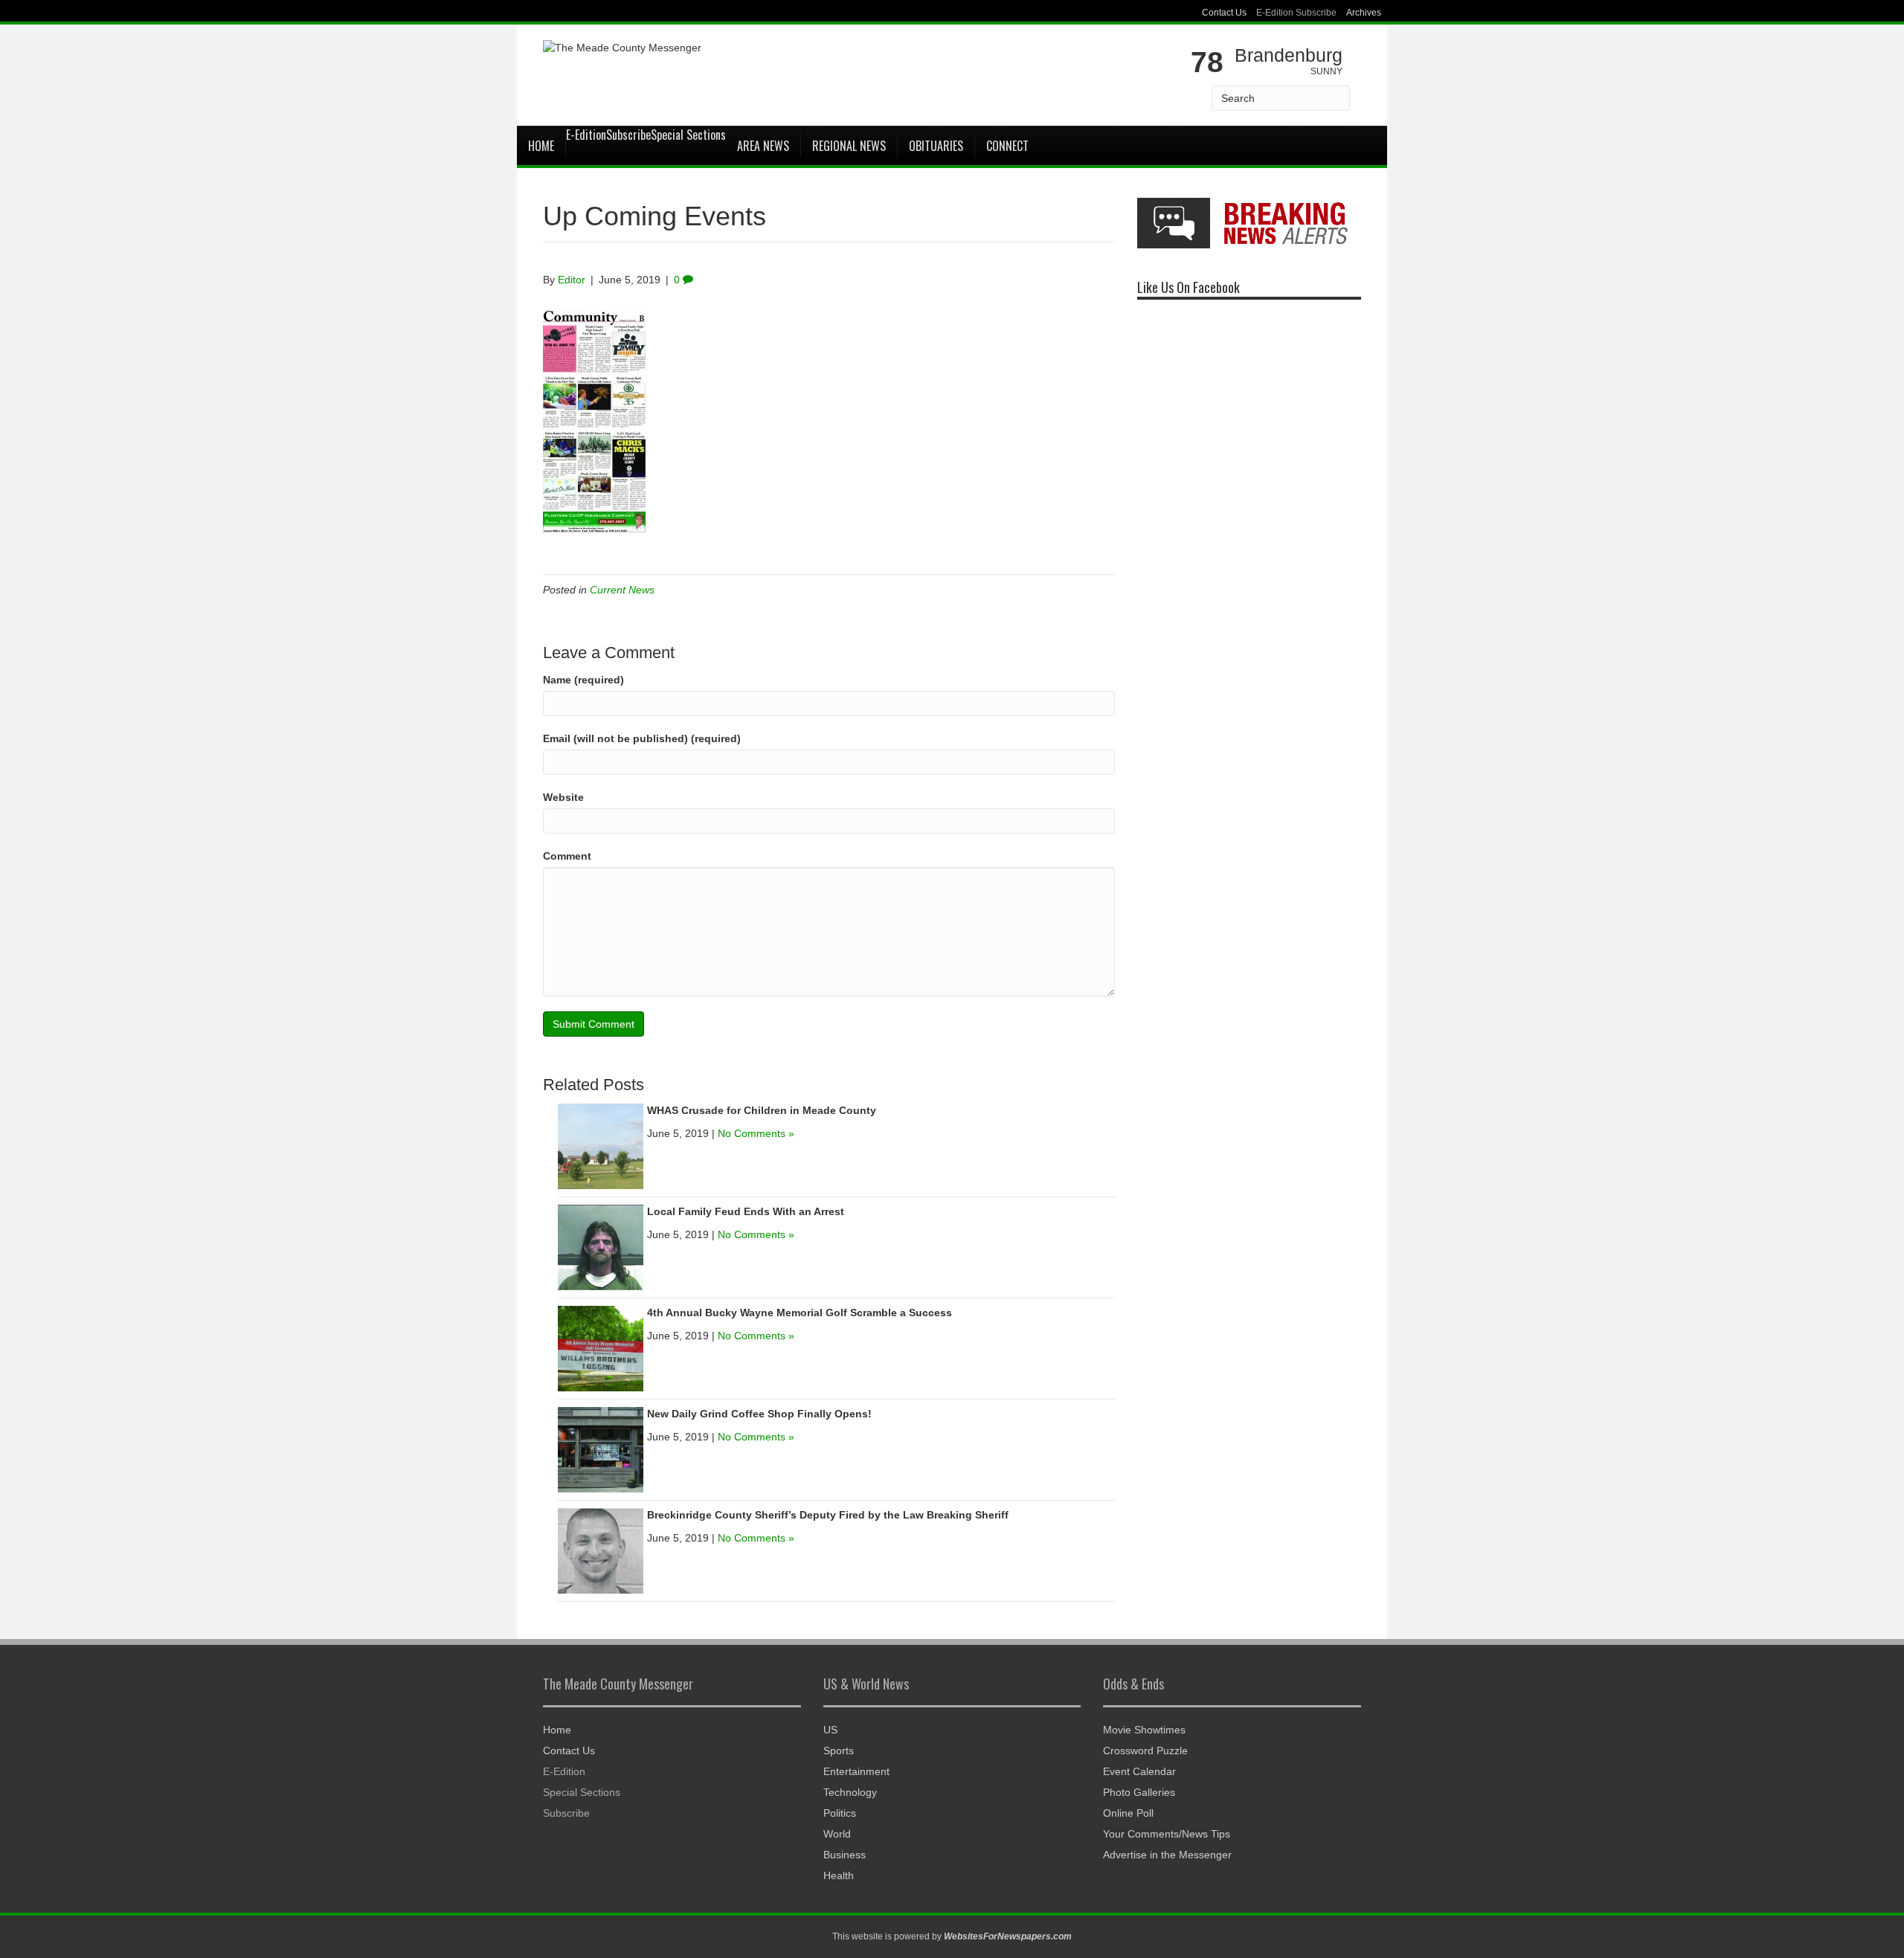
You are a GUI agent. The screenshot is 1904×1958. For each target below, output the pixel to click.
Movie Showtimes (1144, 1730)
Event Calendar (1139, 1771)
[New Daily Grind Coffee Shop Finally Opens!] (601, 1449)
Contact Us (1224, 13)
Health (839, 1875)
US (830, 1730)
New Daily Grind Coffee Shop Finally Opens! (759, 1414)
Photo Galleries (1139, 1792)
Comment (567, 856)
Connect (1007, 146)
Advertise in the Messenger (1167, 1855)
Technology (850, 1792)
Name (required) (583, 680)
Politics (840, 1813)
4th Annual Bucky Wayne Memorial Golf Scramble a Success (800, 1313)
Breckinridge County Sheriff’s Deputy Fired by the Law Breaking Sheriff (828, 1515)
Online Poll (1128, 1813)
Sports (839, 1751)
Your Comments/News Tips (1167, 1834)
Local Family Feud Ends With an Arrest (746, 1211)
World (837, 1834)
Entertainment (856, 1771)
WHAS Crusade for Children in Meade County (762, 1110)
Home (541, 146)
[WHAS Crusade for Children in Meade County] (601, 1146)
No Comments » (756, 1133)
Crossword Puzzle (1145, 1751)
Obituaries (936, 146)
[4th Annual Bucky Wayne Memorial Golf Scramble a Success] (601, 1348)
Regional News (849, 146)
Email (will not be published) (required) (642, 738)
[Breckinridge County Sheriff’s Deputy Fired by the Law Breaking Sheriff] (601, 1550)
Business (845, 1855)
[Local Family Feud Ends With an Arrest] (601, 1247)
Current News (622, 590)
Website (563, 797)
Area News (763, 146)
